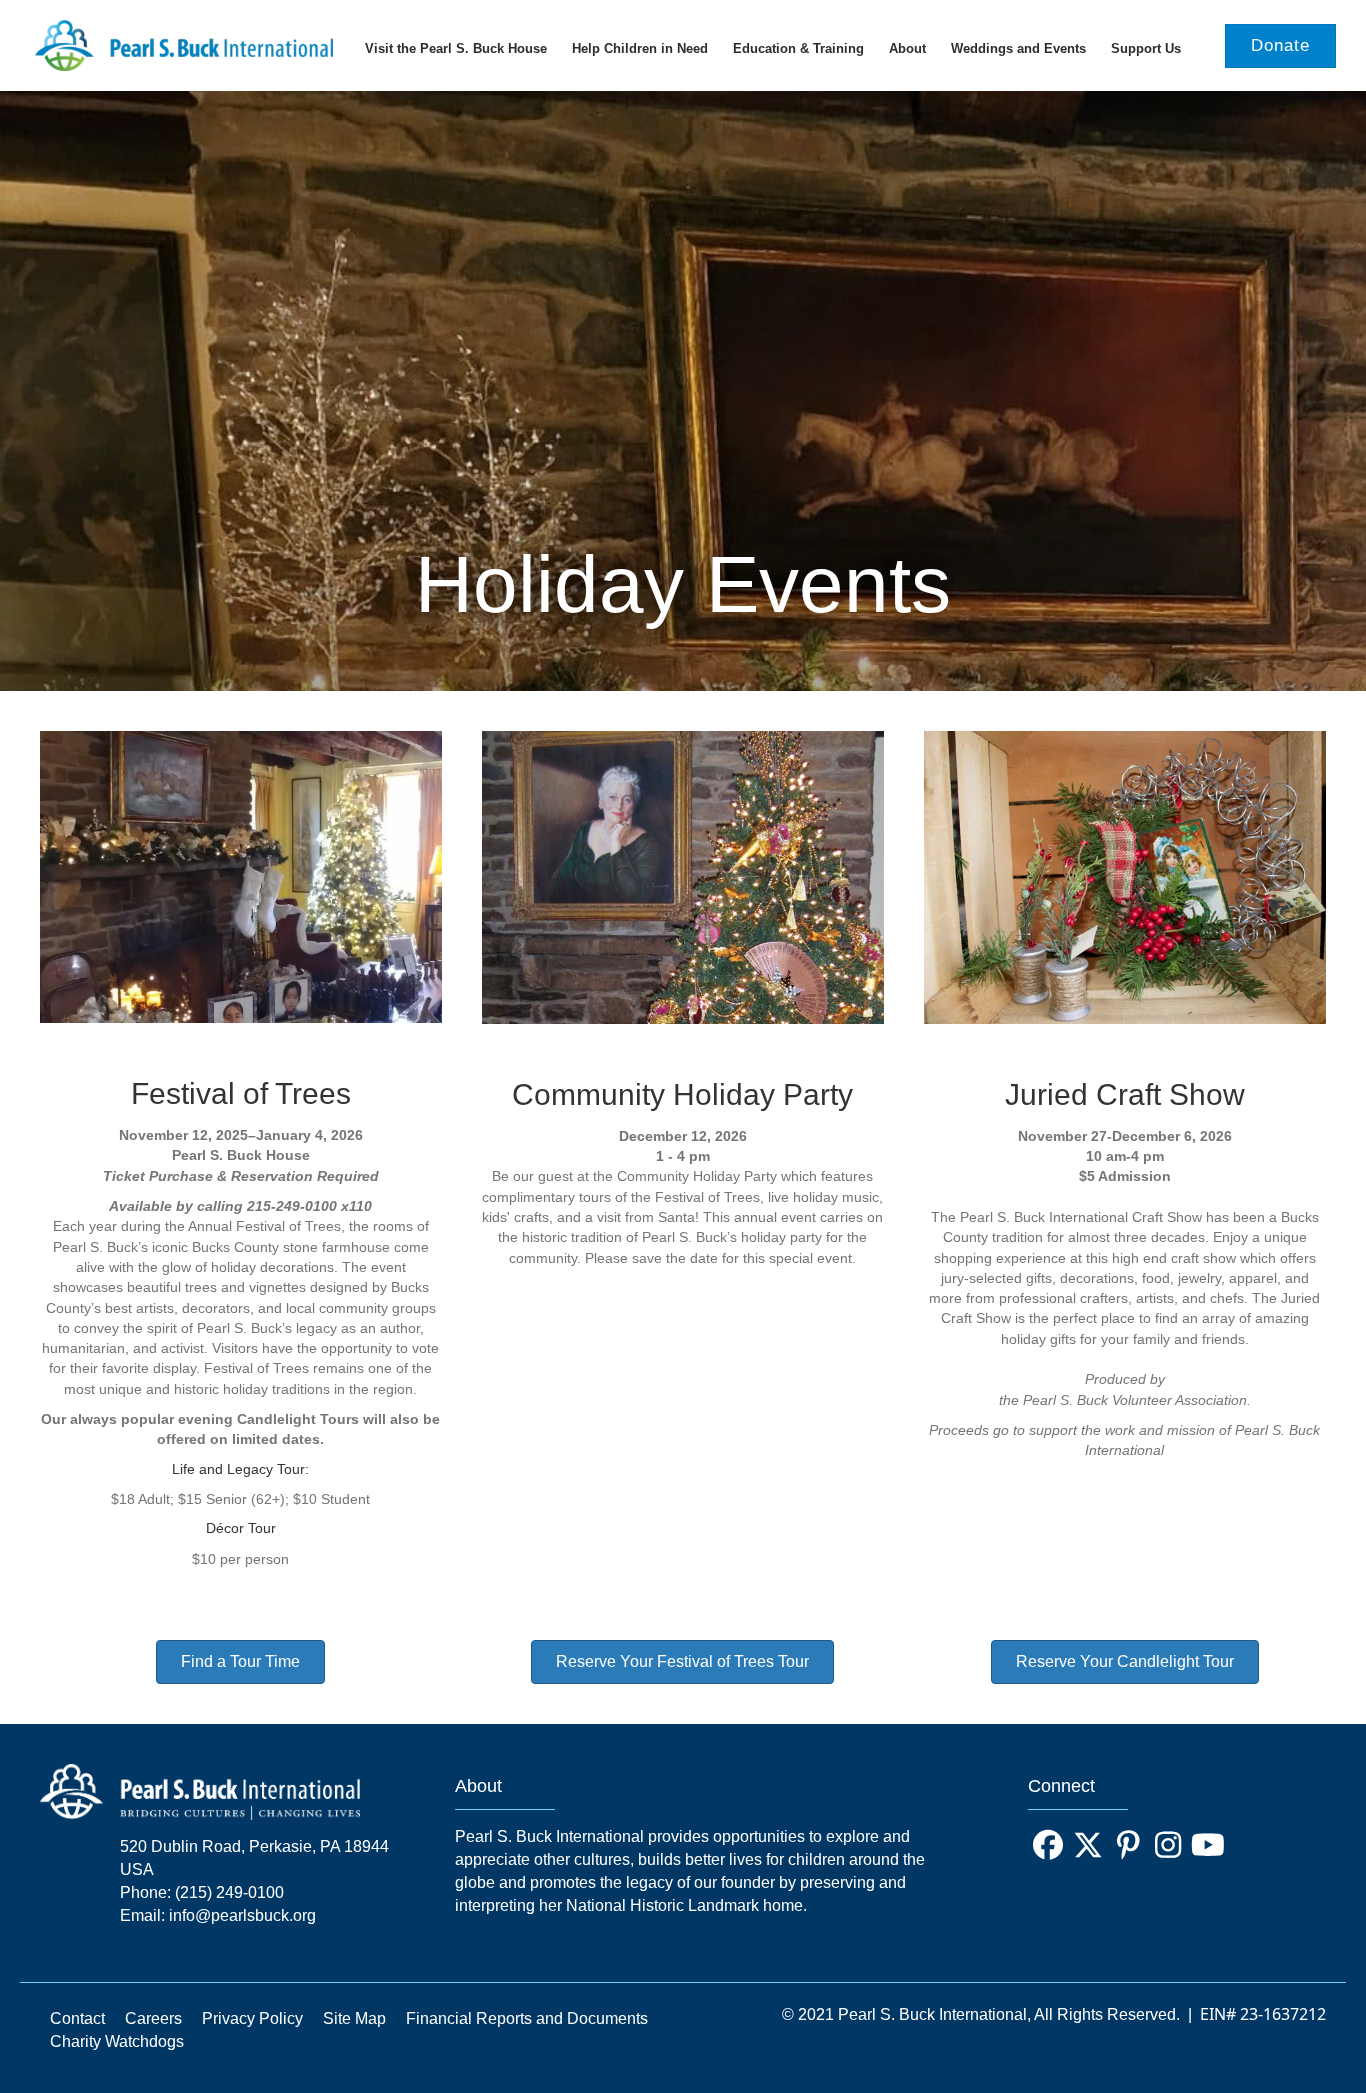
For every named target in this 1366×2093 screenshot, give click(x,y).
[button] (1048, 1845)
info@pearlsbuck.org (242, 1915)
